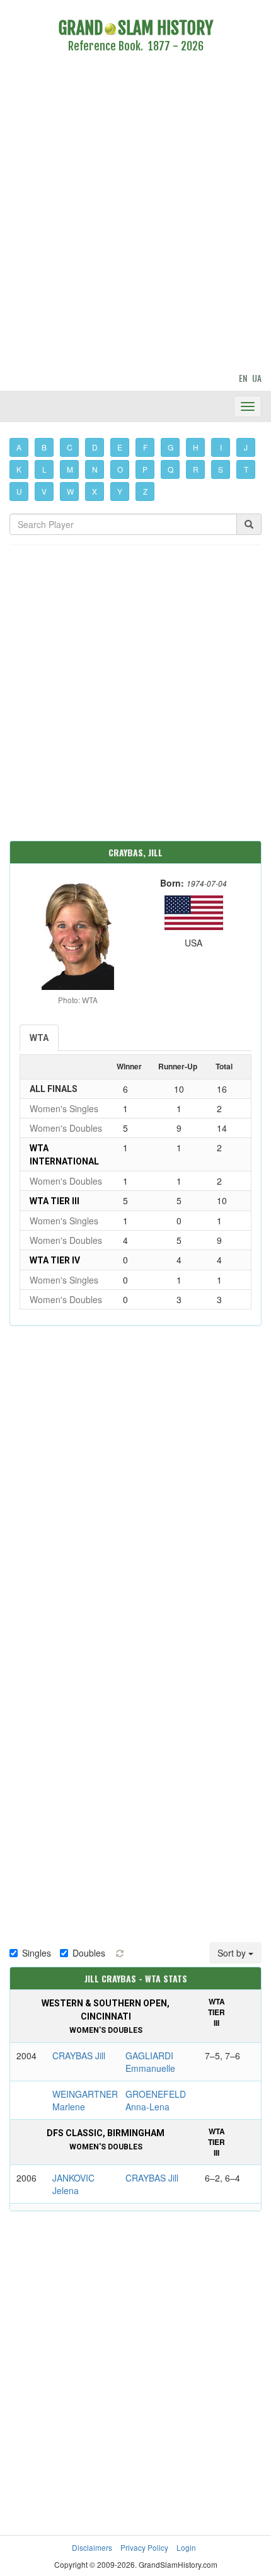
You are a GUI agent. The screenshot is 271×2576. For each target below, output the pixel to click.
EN (243, 378)
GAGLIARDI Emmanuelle (150, 2062)
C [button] (70, 447)
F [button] (145, 447)
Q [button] (170, 469)
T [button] (246, 469)
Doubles (89, 1953)
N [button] (95, 469)
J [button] (246, 447)
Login (186, 2547)
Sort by (233, 1953)
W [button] (70, 491)
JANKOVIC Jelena (73, 2184)
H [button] (196, 447)
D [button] (95, 447)
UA (257, 378)
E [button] (120, 447)
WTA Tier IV (55, 1260)
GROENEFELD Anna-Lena (156, 2100)
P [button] (145, 469)
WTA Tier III (55, 1201)
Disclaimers (92, 2547)
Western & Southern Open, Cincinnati (106, 2016)
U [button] (19, 491)
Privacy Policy (144, 2547)
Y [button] (120, 491)
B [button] (44, 447)
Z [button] (145, 491)
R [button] (196, 469)
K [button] (19, 469)
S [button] (221, 469)
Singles (37, 1953)
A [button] (19, 447)
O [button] (120, 469)
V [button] (44, 491)
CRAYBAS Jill (79, 2056)
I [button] (221, 447)
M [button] (70, 469)
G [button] (170, 447)
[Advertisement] (135, 215)
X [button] (95, 491)
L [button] (44, 469)
